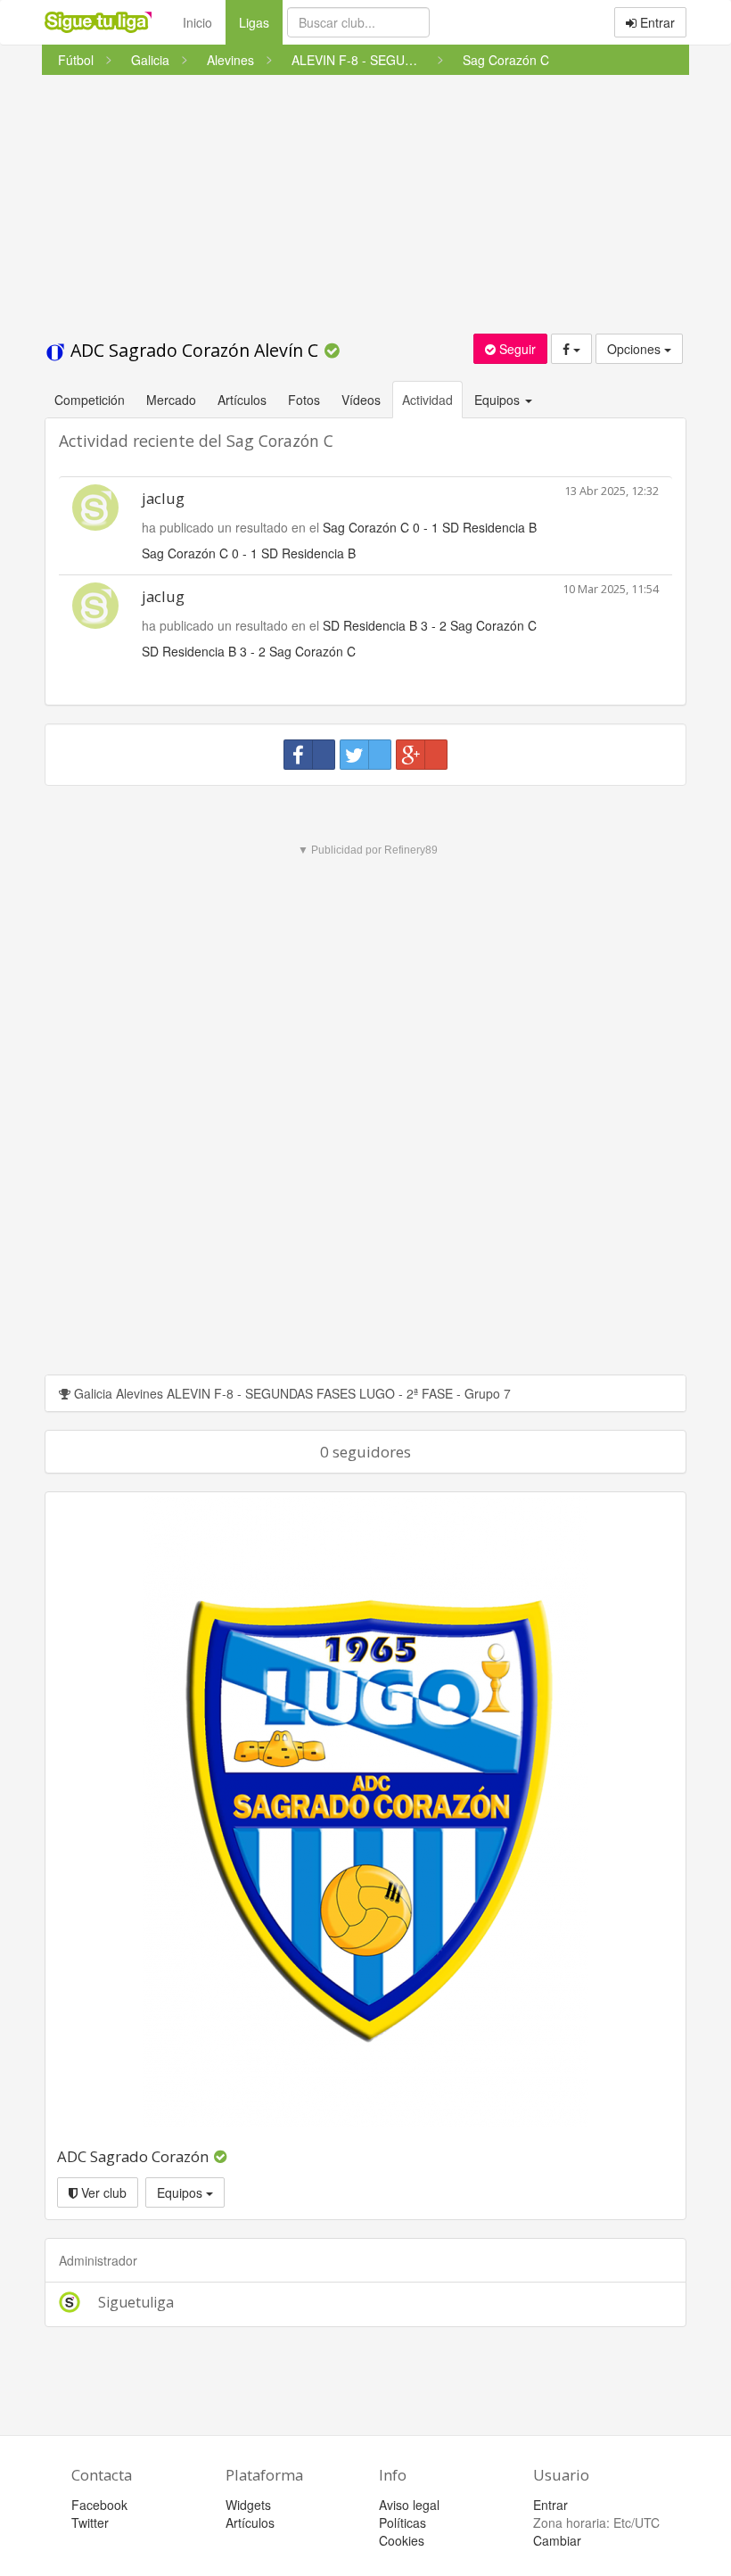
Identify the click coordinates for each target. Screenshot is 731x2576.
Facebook (99, 2505)
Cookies (402, 2540)
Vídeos (361, 400)
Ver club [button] (102, 2192)
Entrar (656, 22)
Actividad (427, 400)
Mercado (171, 400)
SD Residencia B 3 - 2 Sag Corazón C (430, 625)
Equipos (181, 2192)
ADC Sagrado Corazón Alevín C (194, 350)
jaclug (163, 498)
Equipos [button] (499, 400)
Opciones (636, 349)
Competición (90, 400)
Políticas (402, 2522)
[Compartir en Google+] (422, 755)
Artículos (242, 400)
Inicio (197, 22)
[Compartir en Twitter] (365, 755)
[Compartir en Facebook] (309, 755)
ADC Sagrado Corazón (135, 2156)
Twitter (90, 2522)
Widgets (248, 2505)
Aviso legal (409, 2505)
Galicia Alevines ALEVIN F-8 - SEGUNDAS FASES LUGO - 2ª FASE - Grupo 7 (291, 1393)
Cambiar (557, 2540)
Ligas (261, 22)
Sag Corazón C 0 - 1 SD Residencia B (430, 527)
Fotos (304, 400)
